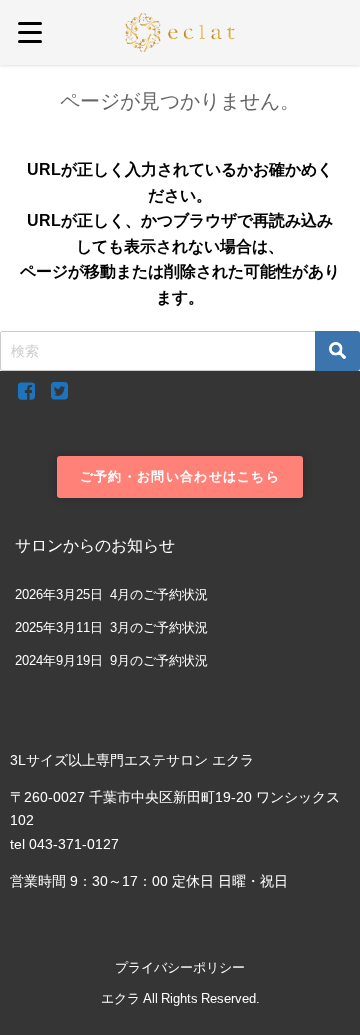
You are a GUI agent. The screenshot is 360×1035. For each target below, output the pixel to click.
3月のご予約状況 (159, 627)
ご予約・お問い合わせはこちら (180, 476)
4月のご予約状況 (159, 594)
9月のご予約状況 (159, 660)
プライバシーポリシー (180, 967)
